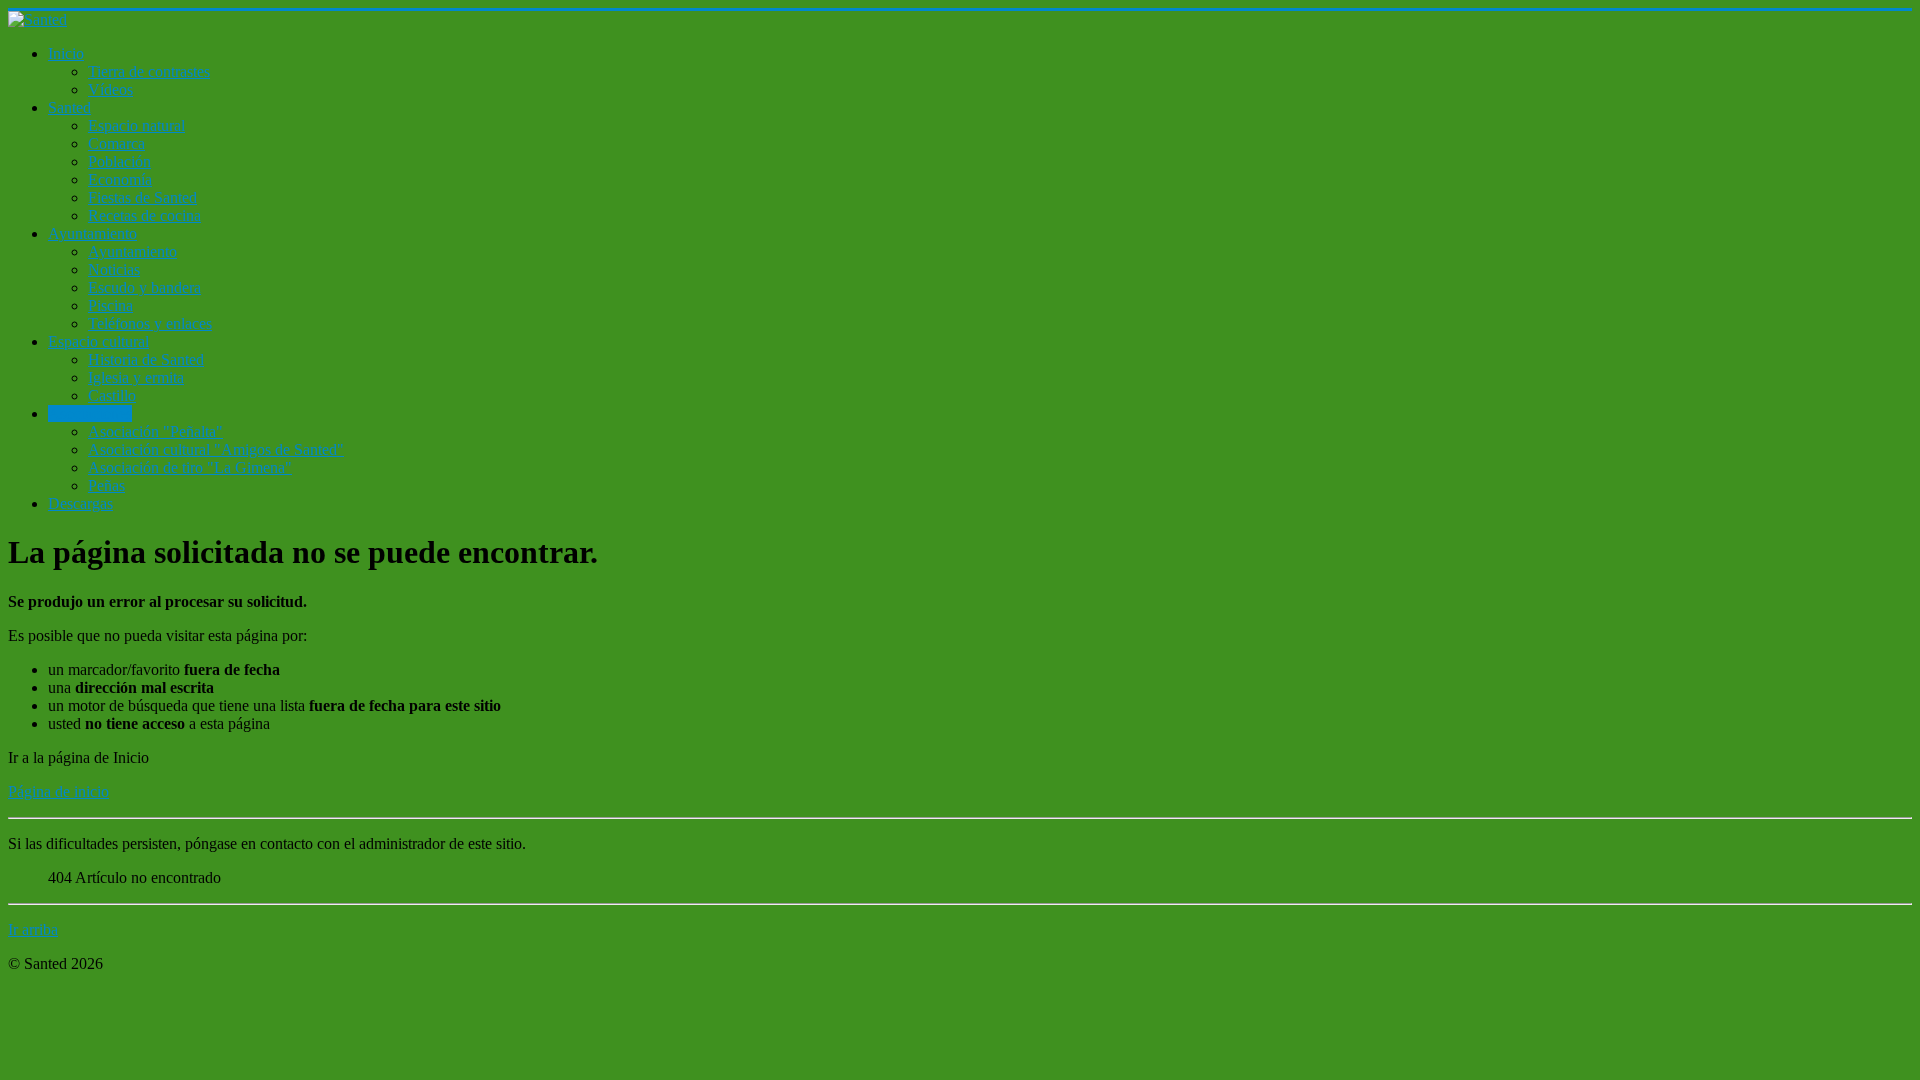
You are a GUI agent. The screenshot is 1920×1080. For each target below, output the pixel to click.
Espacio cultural (98, 341)
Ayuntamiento (92, 233)
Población (119, 161)
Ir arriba (33, 929)
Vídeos (110, 89)
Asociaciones (90, 413)
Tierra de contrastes (149, 71)
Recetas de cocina (144, 215)
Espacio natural (136, 125)
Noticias (114, 269)
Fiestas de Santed (142, 197)
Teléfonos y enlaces (150, 323)
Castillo (112, 395)
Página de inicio (58, 791)
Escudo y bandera (144, 287)
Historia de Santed (146, 359)
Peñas (106, 485)
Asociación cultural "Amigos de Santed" (216, 449)
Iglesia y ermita (136, 377)
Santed (69, 107)
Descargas (80, 503)
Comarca (116, 143)
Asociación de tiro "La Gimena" (190, 467)
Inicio (66, 53)
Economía (120, 179)
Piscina (110, 305)
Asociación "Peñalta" (155, 431)
